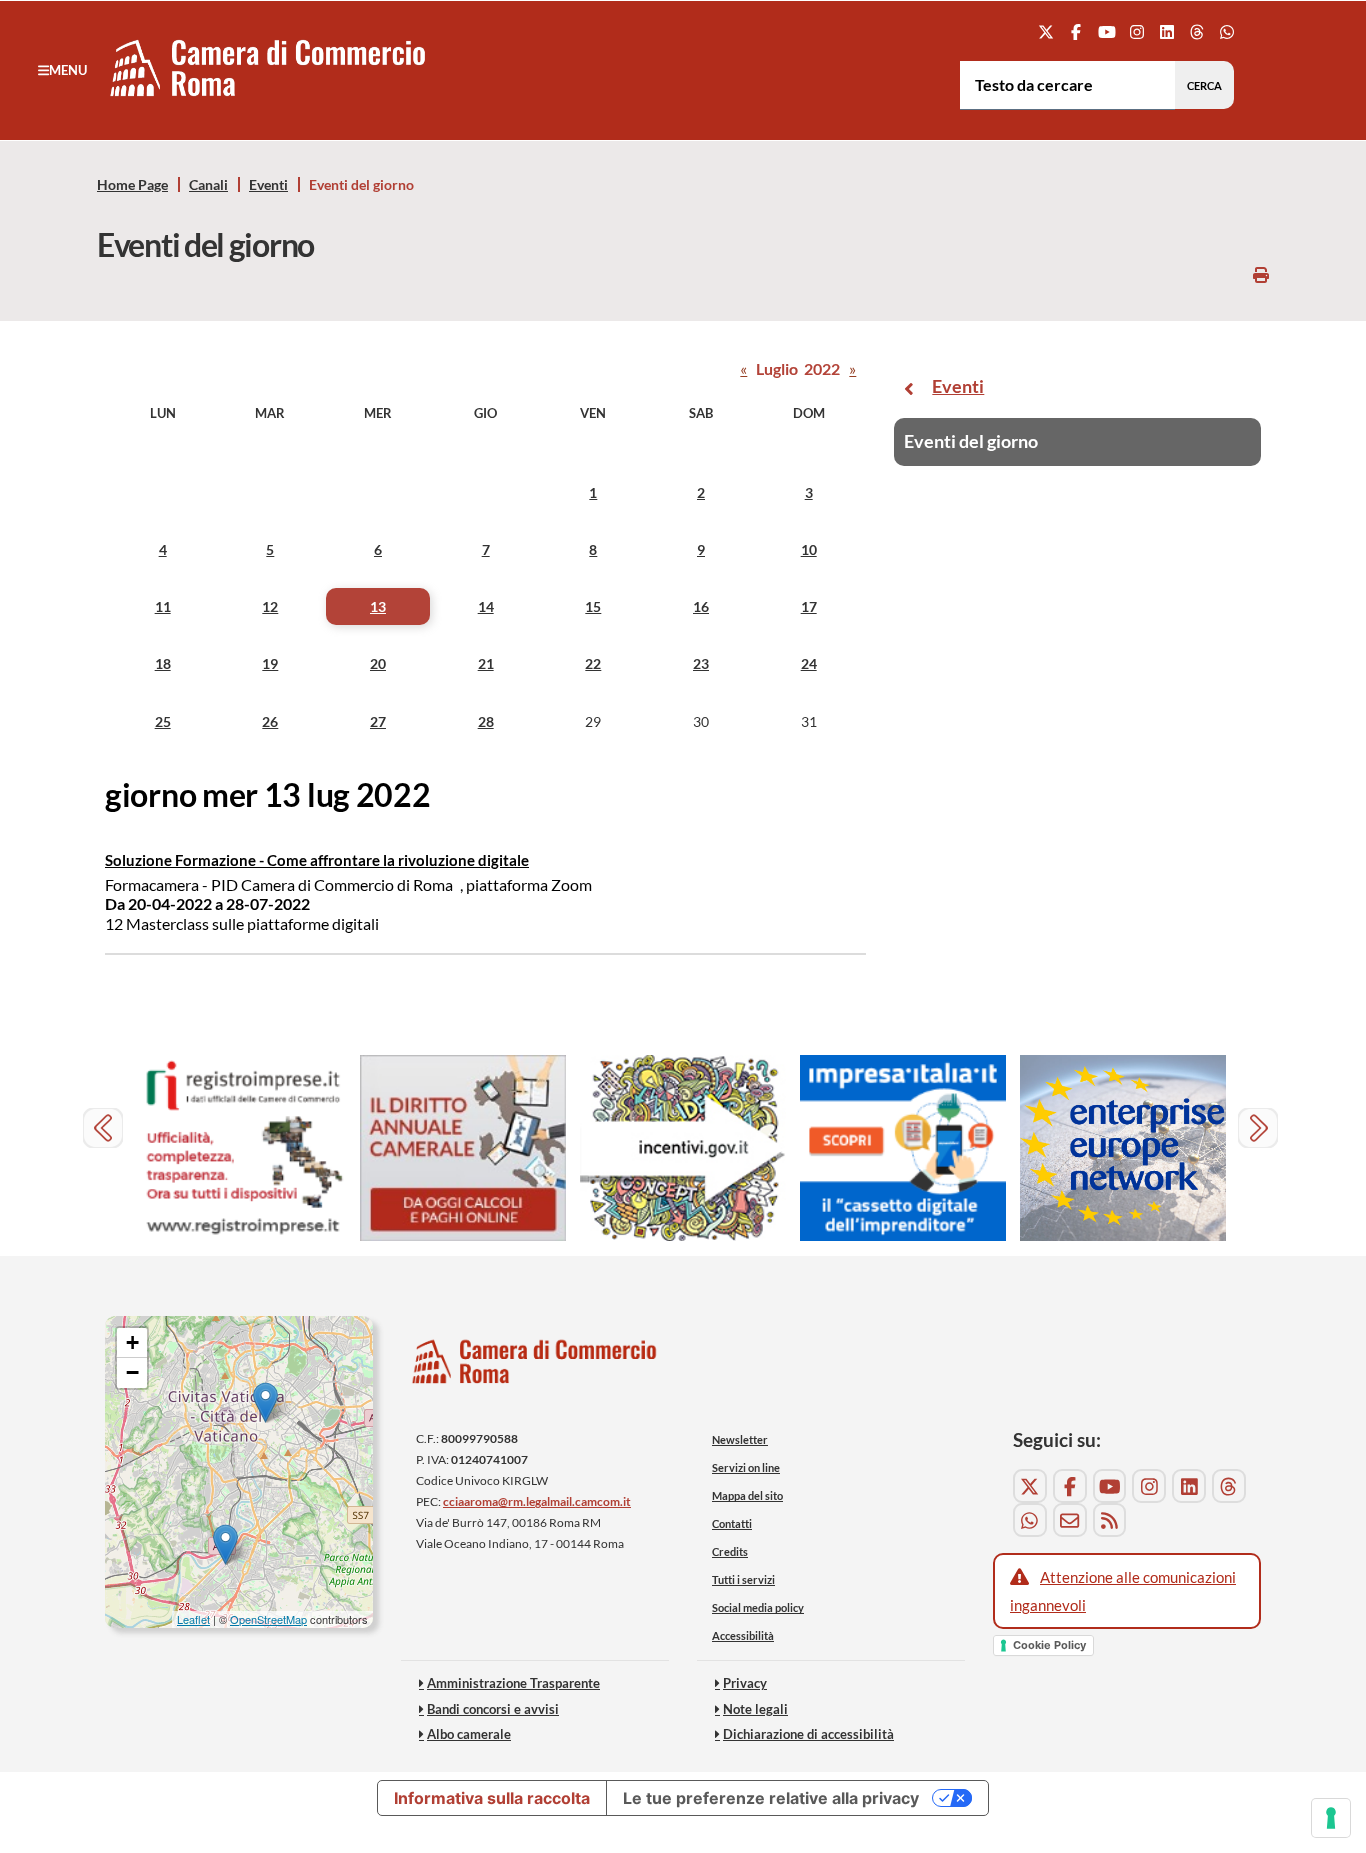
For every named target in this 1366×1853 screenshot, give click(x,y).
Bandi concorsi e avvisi (493, 1709)
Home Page (132, 185)
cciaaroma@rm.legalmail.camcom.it (537, 1501)
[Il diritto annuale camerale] (463, 1148)
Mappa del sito (747, 1495)
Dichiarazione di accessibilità (808, 1734)
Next (1260, 1130)
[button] (62, 70)
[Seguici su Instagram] (1136, 31)
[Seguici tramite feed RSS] (1110, 1520)
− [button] (132, 1372)
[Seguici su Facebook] (1076, 31)
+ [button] (132, 1342)
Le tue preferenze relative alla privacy (771, 1798)
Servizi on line (746, 1467)
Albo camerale (469, 1734)
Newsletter (740, 1439)
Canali (208, 185)
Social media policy (758, 1607)
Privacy (745, 1683)
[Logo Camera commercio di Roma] (535, 1367)
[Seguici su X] (1046, 31)
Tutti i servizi (743, 1579)
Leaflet (193, 1619)
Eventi (268, 185)
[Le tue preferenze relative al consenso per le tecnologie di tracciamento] (1331, 1818)
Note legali (755, 1709)
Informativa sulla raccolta (492, 1798)
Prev (105, 1130)
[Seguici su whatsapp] (1227, 31)
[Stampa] (1261, 274)
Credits (730, 1551)
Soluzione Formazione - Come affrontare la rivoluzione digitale (317, 860)
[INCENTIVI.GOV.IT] (683, 1148)
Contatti (732, 1523)
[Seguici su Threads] (1197, 31)
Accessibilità (743, 1635)
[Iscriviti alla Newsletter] (1070, 1520)
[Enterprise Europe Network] (1123, 1148)
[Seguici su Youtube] (1106, 31)
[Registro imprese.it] (243, 1148)
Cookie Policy (1049, 1645)
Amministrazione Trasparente (513, 1683)
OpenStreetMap (268, 1619)
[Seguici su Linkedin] (1166, 31)
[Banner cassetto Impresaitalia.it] (903, 1148)
